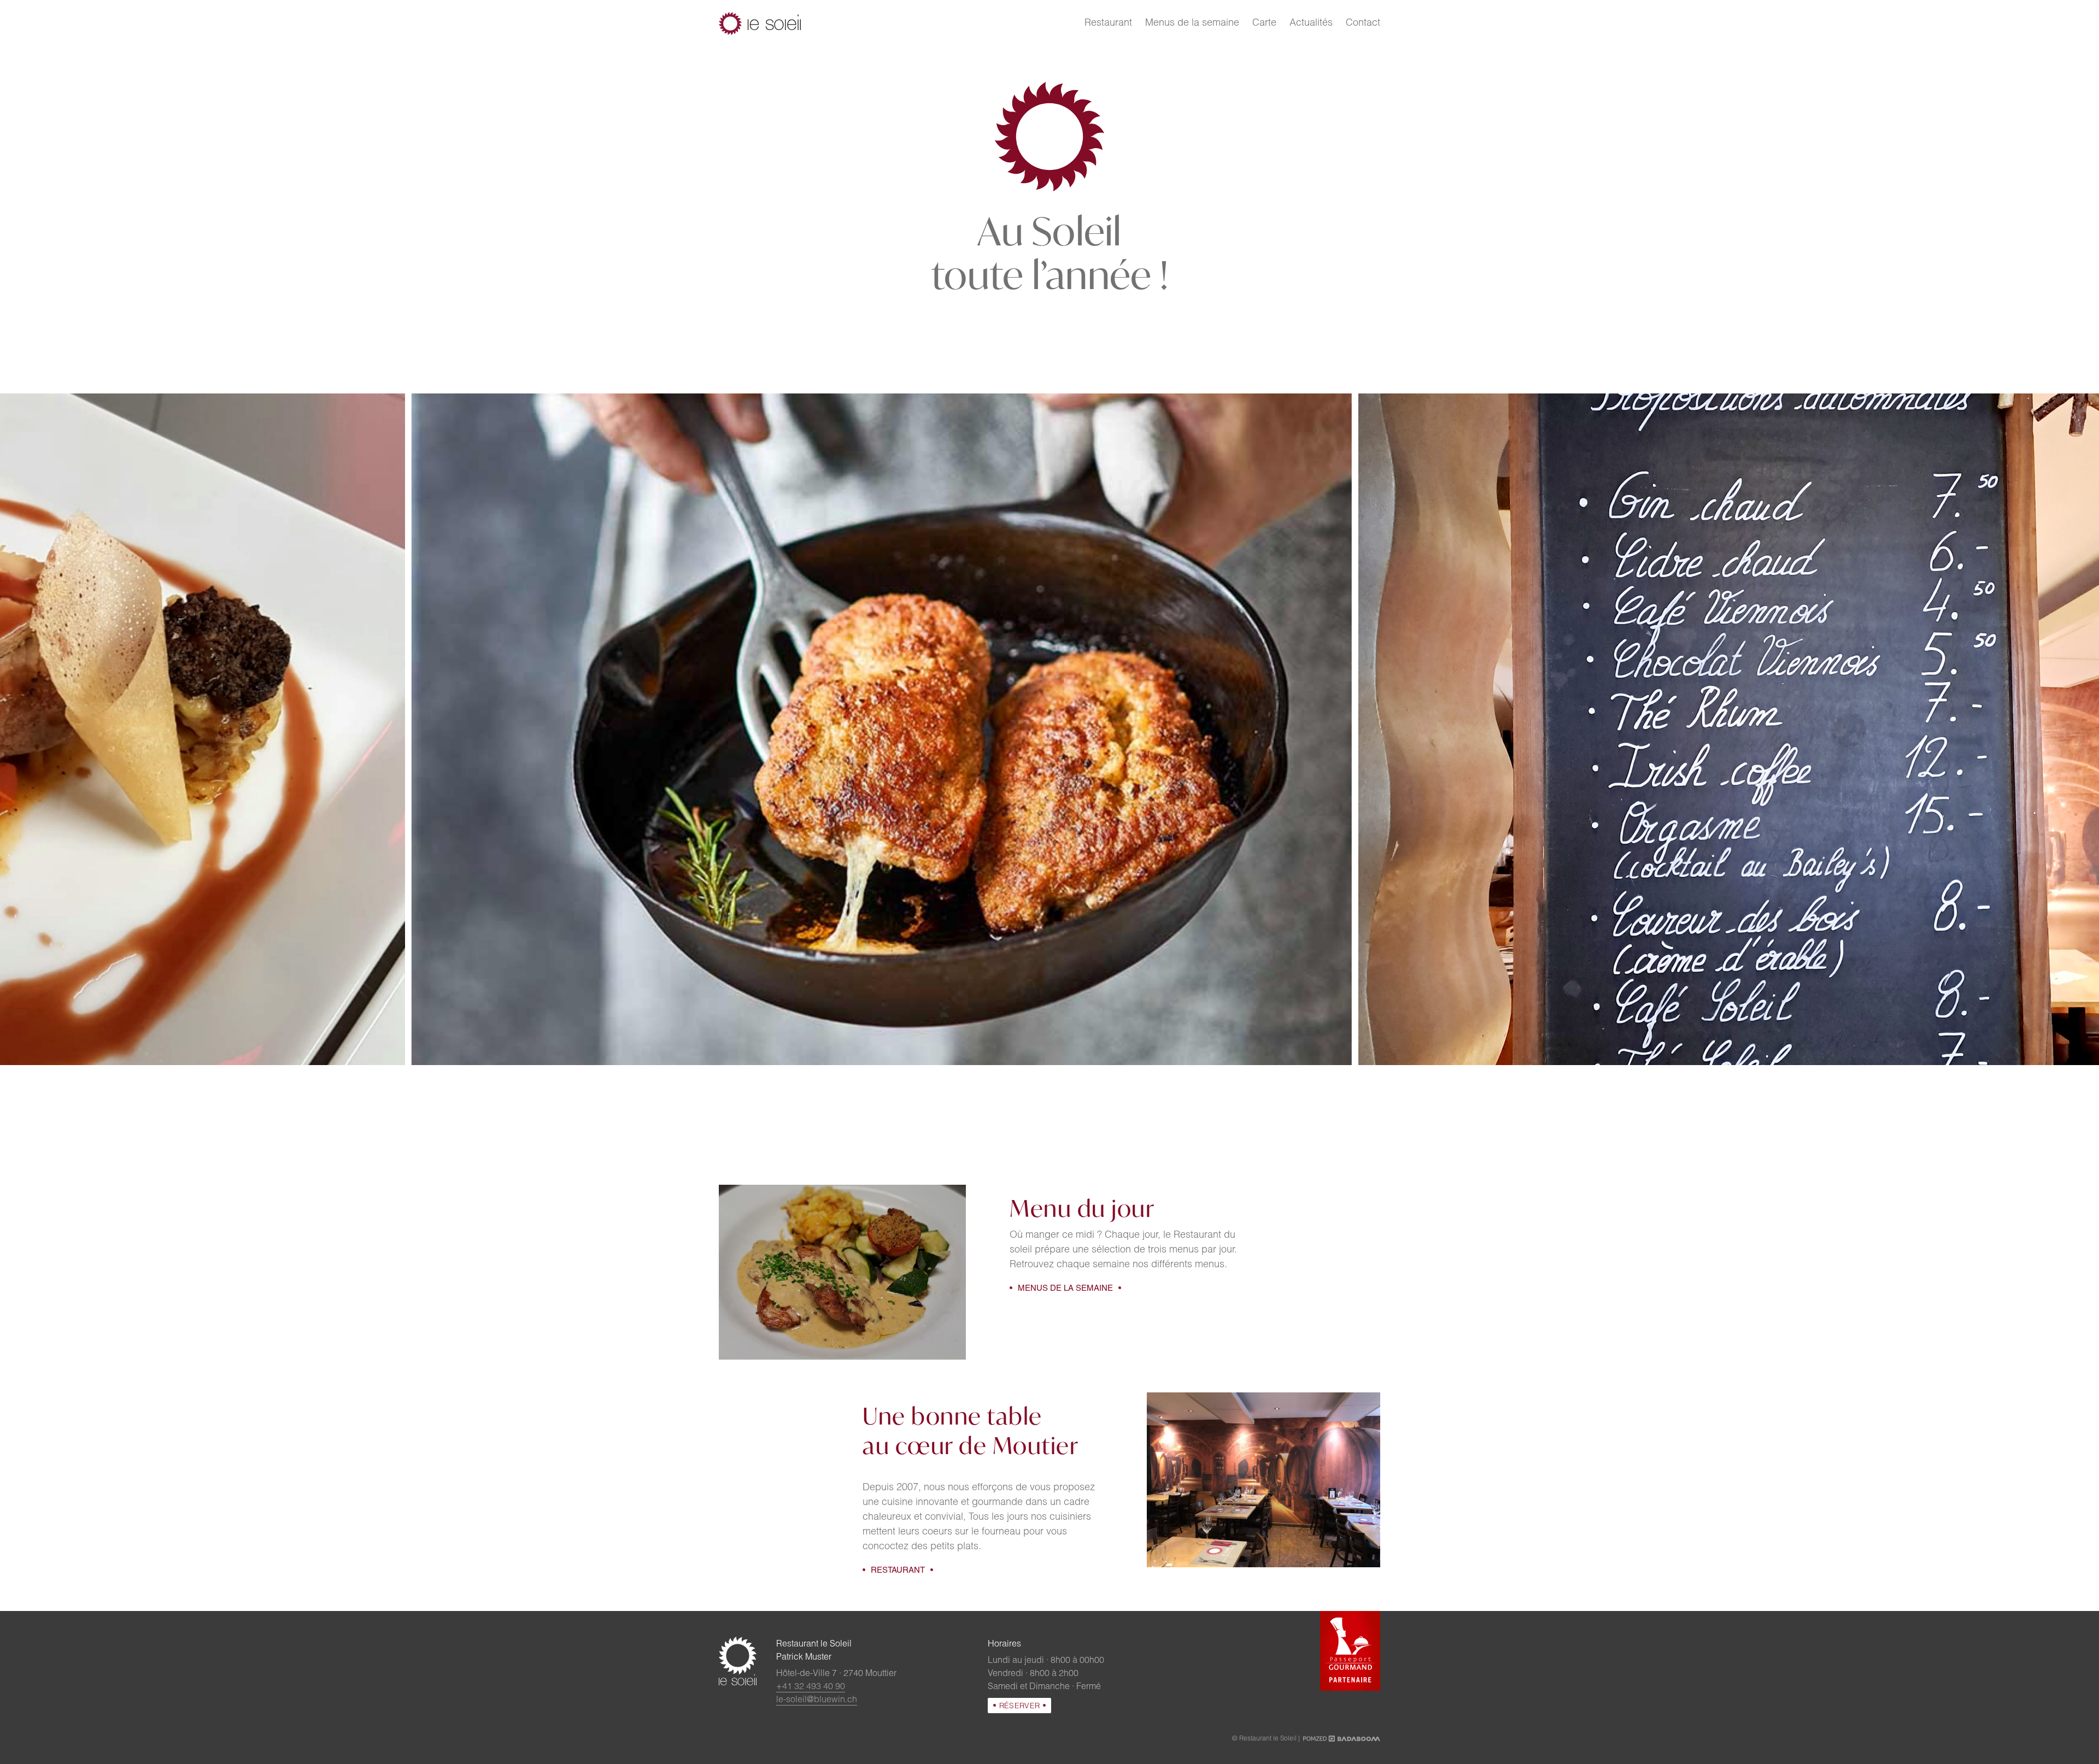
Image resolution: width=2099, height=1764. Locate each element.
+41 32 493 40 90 (811, 1687)
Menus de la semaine (1192, 23)
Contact (1363, 23)
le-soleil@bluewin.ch (817, 1701)
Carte (1264, 23)
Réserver (1020, 1707)
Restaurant (1108, 23)
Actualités (1311, 23)
